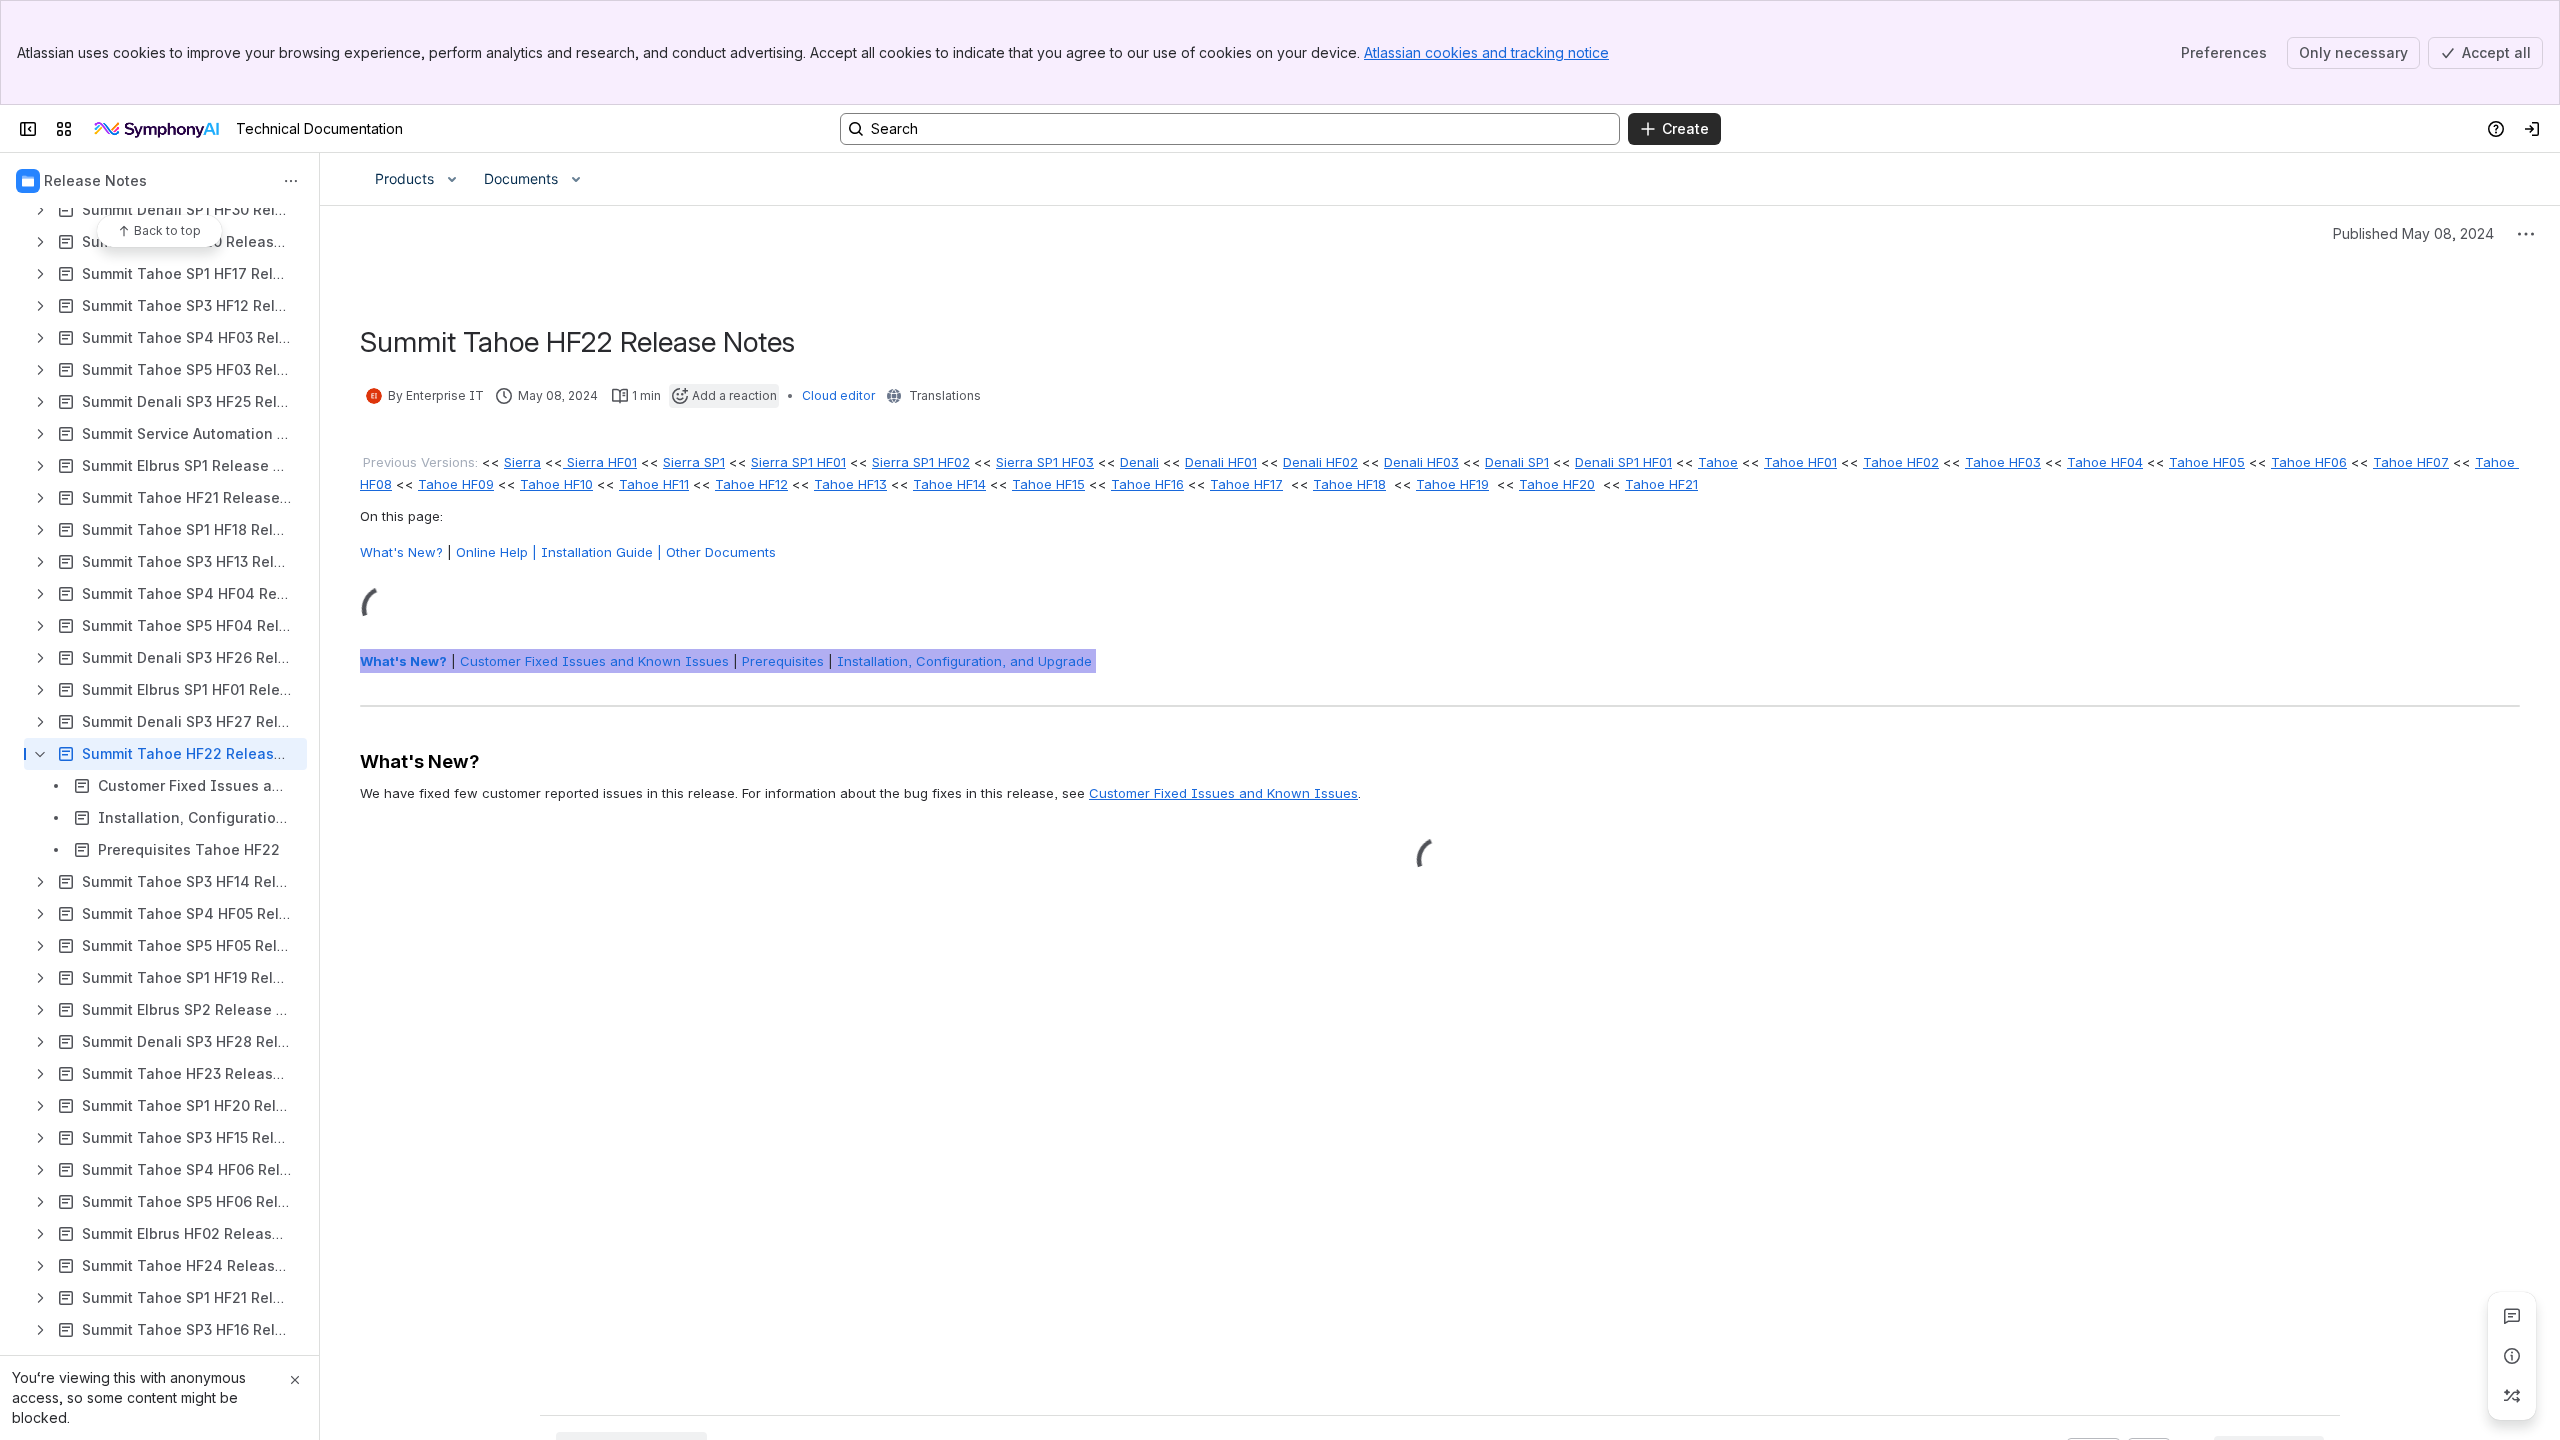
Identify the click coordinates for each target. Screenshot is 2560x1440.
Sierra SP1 (694, 462)
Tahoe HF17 (1246, 484)
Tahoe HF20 (1557, 484)
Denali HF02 (1320, 462)
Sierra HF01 (600, 462)
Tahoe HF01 (1800, 462)
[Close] (295, 1380)
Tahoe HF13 (850, 484)
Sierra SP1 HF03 (1045, 462)
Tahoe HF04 (2105, 462)
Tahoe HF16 (1147, 484)
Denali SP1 (1517, 462)
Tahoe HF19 (1452, 484)
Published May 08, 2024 (2413, 233)
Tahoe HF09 (456, 484)
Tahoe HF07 (2411, 462)
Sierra (522, 462)
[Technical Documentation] (158, 129)
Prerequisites (783, 661)
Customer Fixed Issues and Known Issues (596, 661)
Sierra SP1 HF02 (921, 462)
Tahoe (1718, 462)
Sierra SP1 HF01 (798, 462)
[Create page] (2512, 1396)
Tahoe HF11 (654, 484)
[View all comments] (2512, 1316)
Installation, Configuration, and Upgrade (966, 661)
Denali (1139, 462)
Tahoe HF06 (2309, 462)
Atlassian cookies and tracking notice (1486, 52)
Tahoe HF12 (751, 484)
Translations (945, 395)
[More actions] (291, 181)
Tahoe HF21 (1661, 484)
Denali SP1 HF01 (1623, 462)
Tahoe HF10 (556, 484)
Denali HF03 (1421, 462)
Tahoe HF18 (1349, 484)
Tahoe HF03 (2003, 462)
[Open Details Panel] (2512, 1356)
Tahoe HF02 (1901, 462)
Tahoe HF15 (1048, 484)
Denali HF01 (1221, 462)
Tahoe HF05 (2207, 462)
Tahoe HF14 (949, 484)
